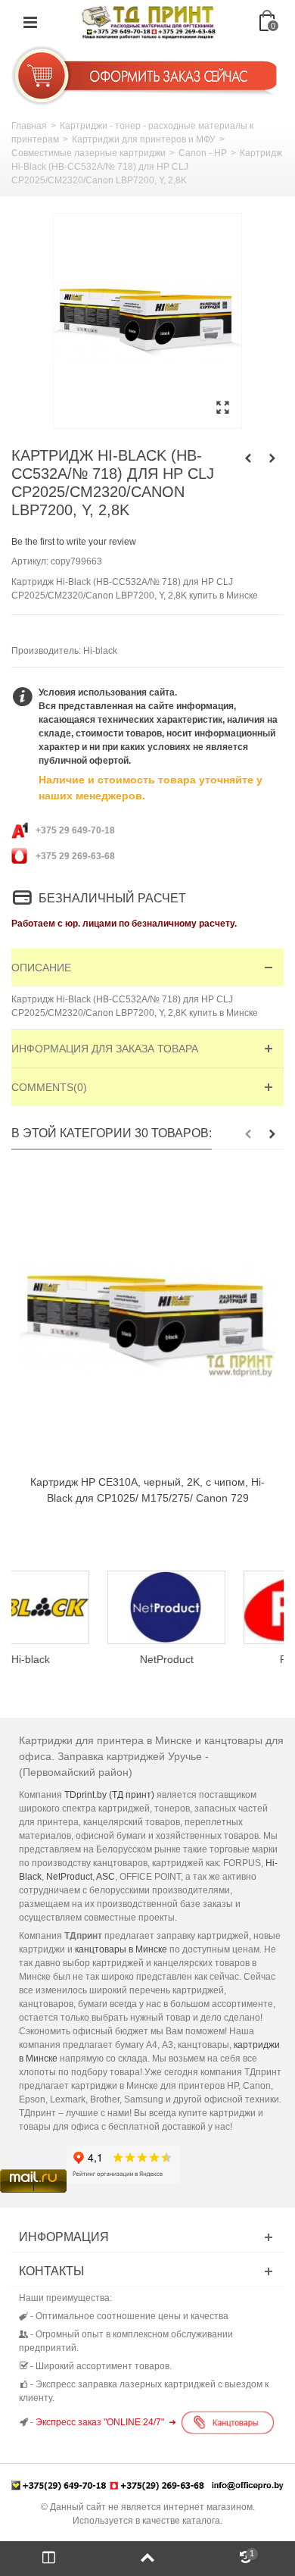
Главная (29, 126)
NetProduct (82, 1659)
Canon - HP (203, 153)
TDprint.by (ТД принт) (109, 1795)
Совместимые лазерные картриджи (88, 153)
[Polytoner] (219, 1607)
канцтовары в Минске (121, 1949)
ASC (106, 1877)
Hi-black (100, 651)
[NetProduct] (82, 1607)
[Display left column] (49, 2559)
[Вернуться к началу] (147, 2559)
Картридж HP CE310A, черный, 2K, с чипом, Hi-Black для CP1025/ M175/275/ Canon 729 (147, 1490)
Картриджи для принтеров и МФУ (144, 139)
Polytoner (219, 1659)
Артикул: (30, 561)
